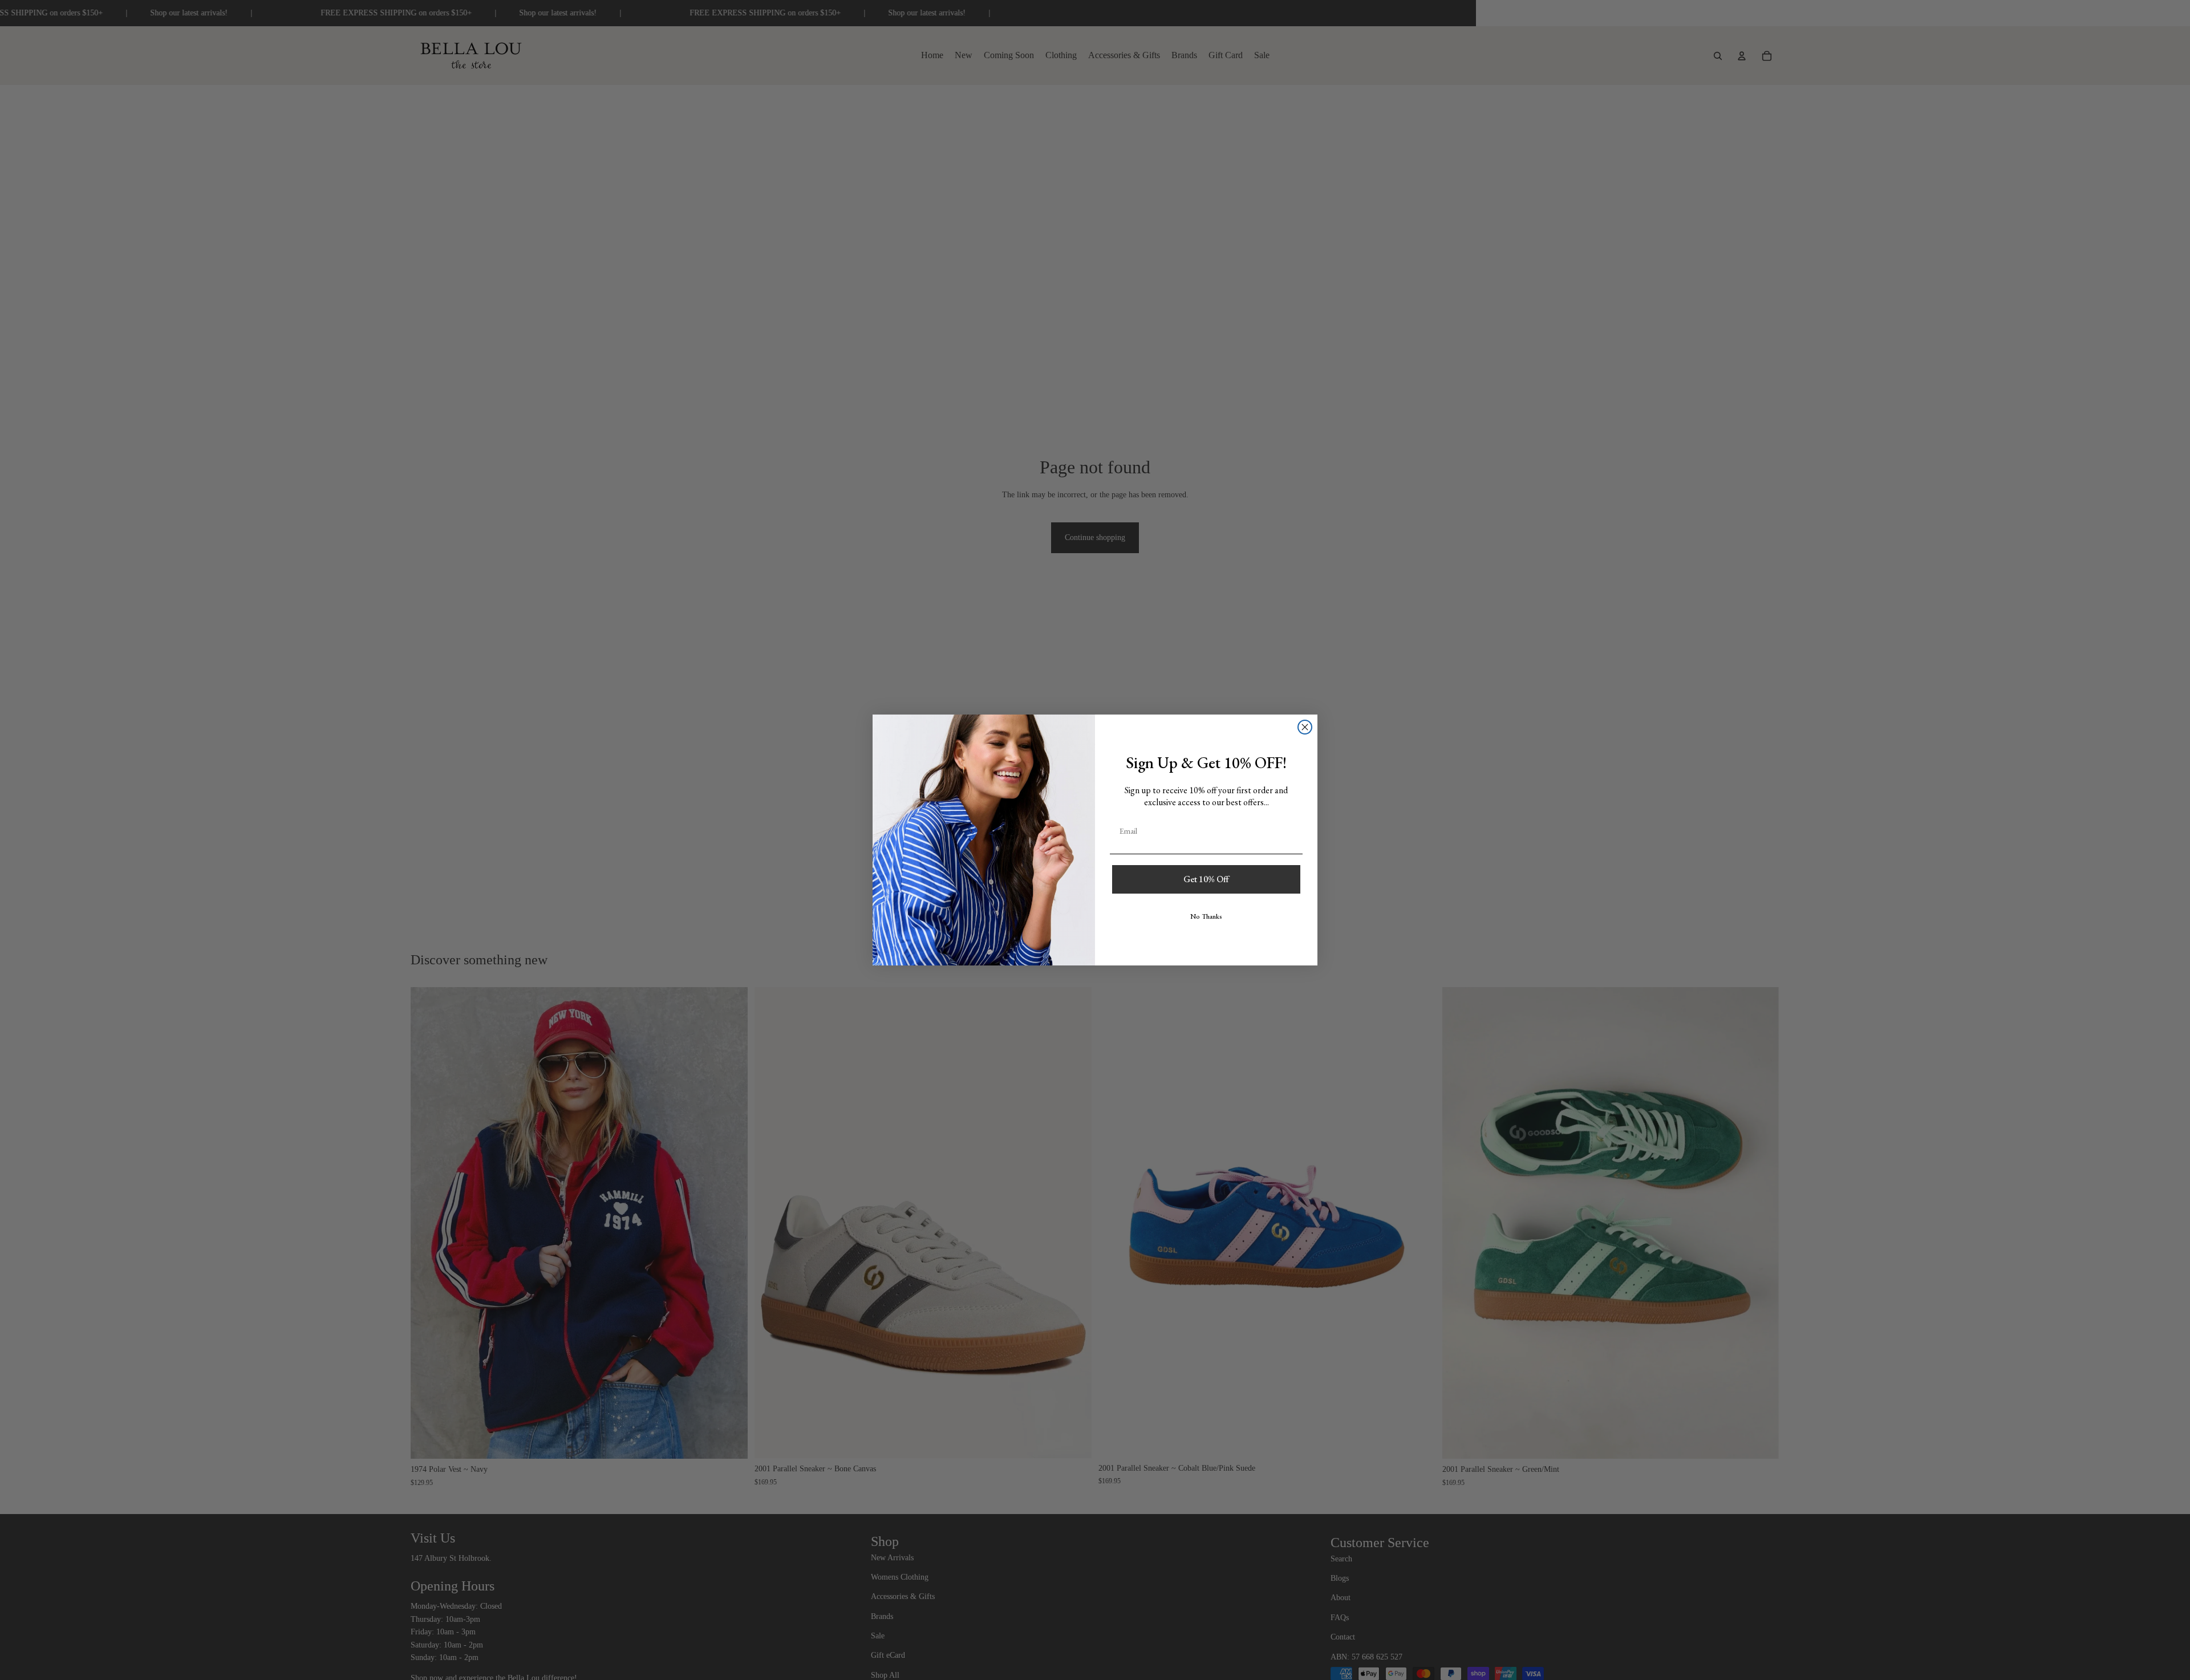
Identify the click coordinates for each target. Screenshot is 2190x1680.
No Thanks (1206, 916)
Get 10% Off (1206, 879)
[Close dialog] (1305, 727)
